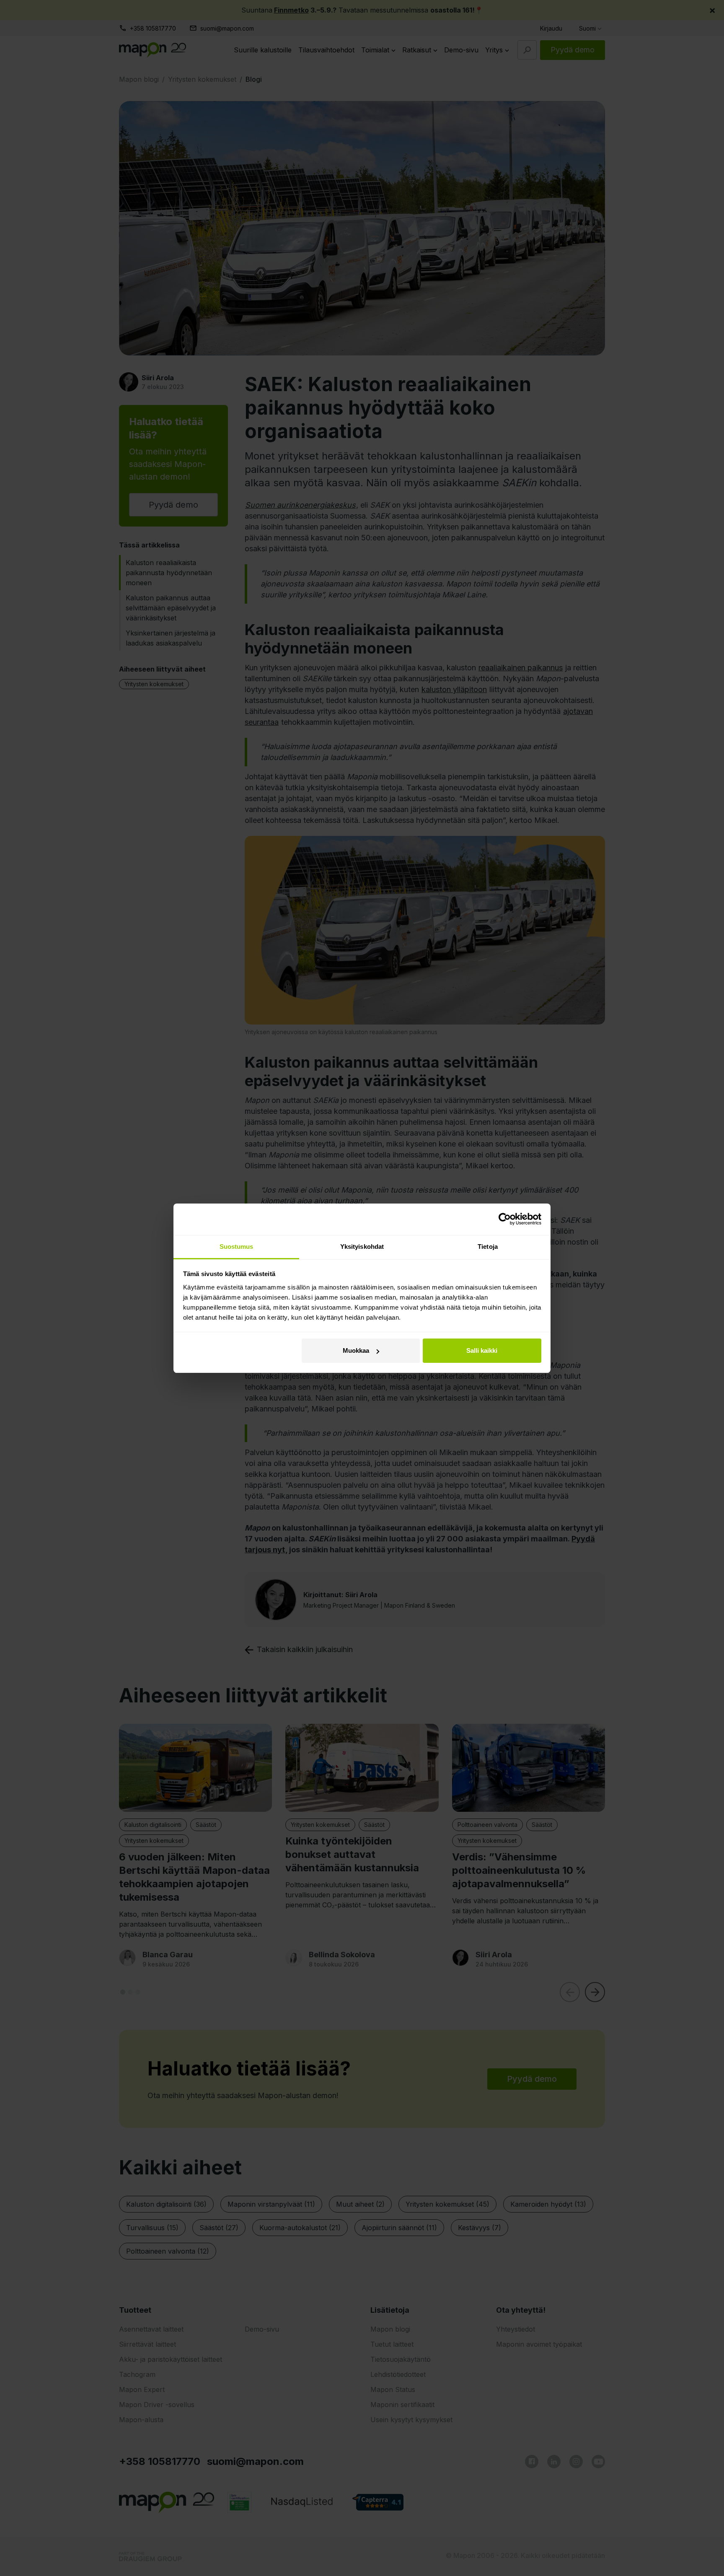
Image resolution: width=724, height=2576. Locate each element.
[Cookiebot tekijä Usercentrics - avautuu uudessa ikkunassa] (505, 1219)
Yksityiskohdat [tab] (362, 1246)
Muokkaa (356, 1350)
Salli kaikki (482, 1350)
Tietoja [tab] (488, 1246)
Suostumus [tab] (237, 1246)
